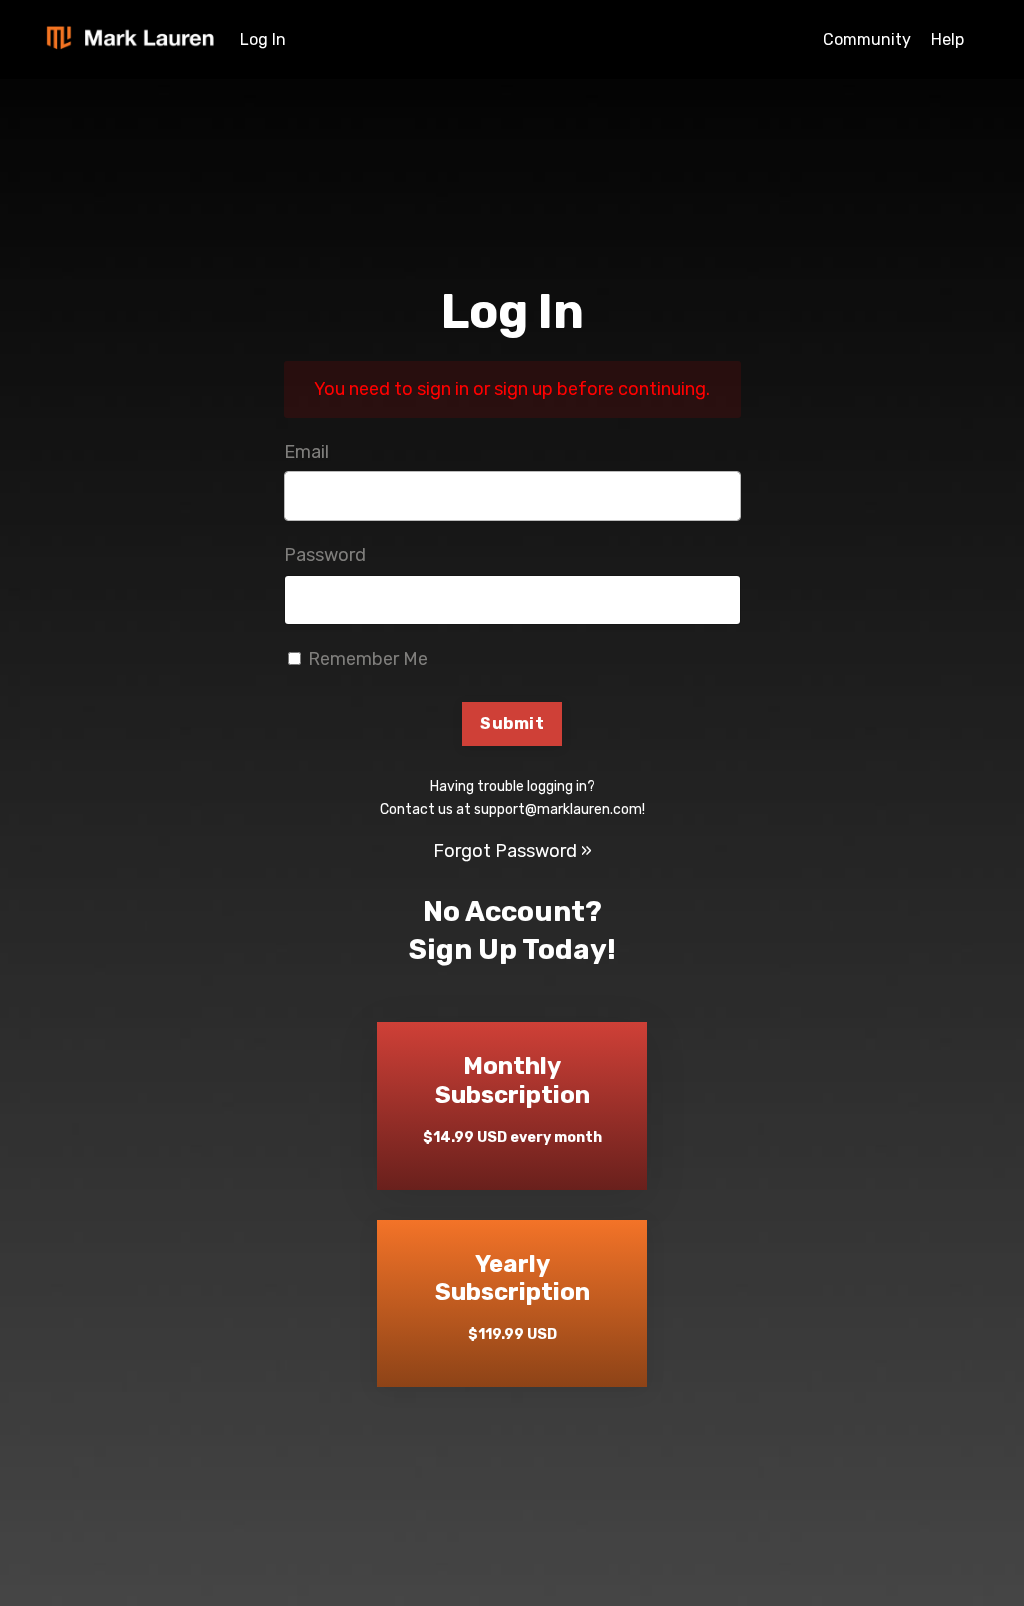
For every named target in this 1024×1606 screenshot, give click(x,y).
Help (947, 39)
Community (867, 39)
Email (306, 452)
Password (325, 555)
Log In (263, 39)
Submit (512, 723)
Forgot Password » (512, 851)
